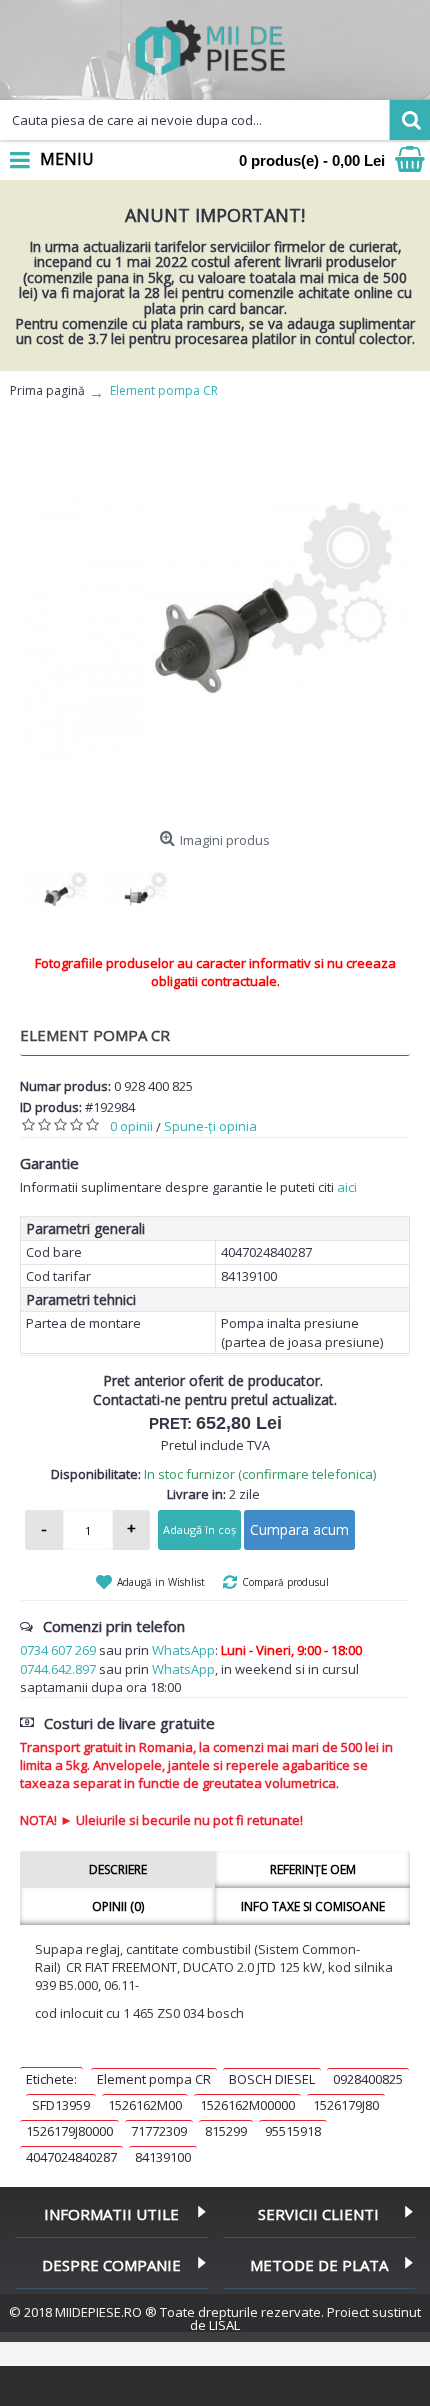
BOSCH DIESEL (272, 2079)
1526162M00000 (247, 2105)
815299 (226, 2131)
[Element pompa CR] (215, 627)
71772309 (159, 2131)
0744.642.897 (58, 1669)
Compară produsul (285, 1582)
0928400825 (368, 2079)
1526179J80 (346, 2105)
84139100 (163, 2157)
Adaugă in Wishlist (161, 1582)
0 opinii (131, 1126)
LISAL (224, 2325)
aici (347, 1187)
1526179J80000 (69, 2131)
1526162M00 (145, 2105)
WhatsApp (183, 1650)
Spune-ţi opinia (210, 1126)
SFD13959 (61, 2105)
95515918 (293, 2131)
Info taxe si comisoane (313, 1906)
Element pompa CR (154, 2079)
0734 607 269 (58, 1650)
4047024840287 (71, 2157)
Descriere (118, 1869)
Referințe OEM (313, 1869)
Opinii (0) (118, 1906)
